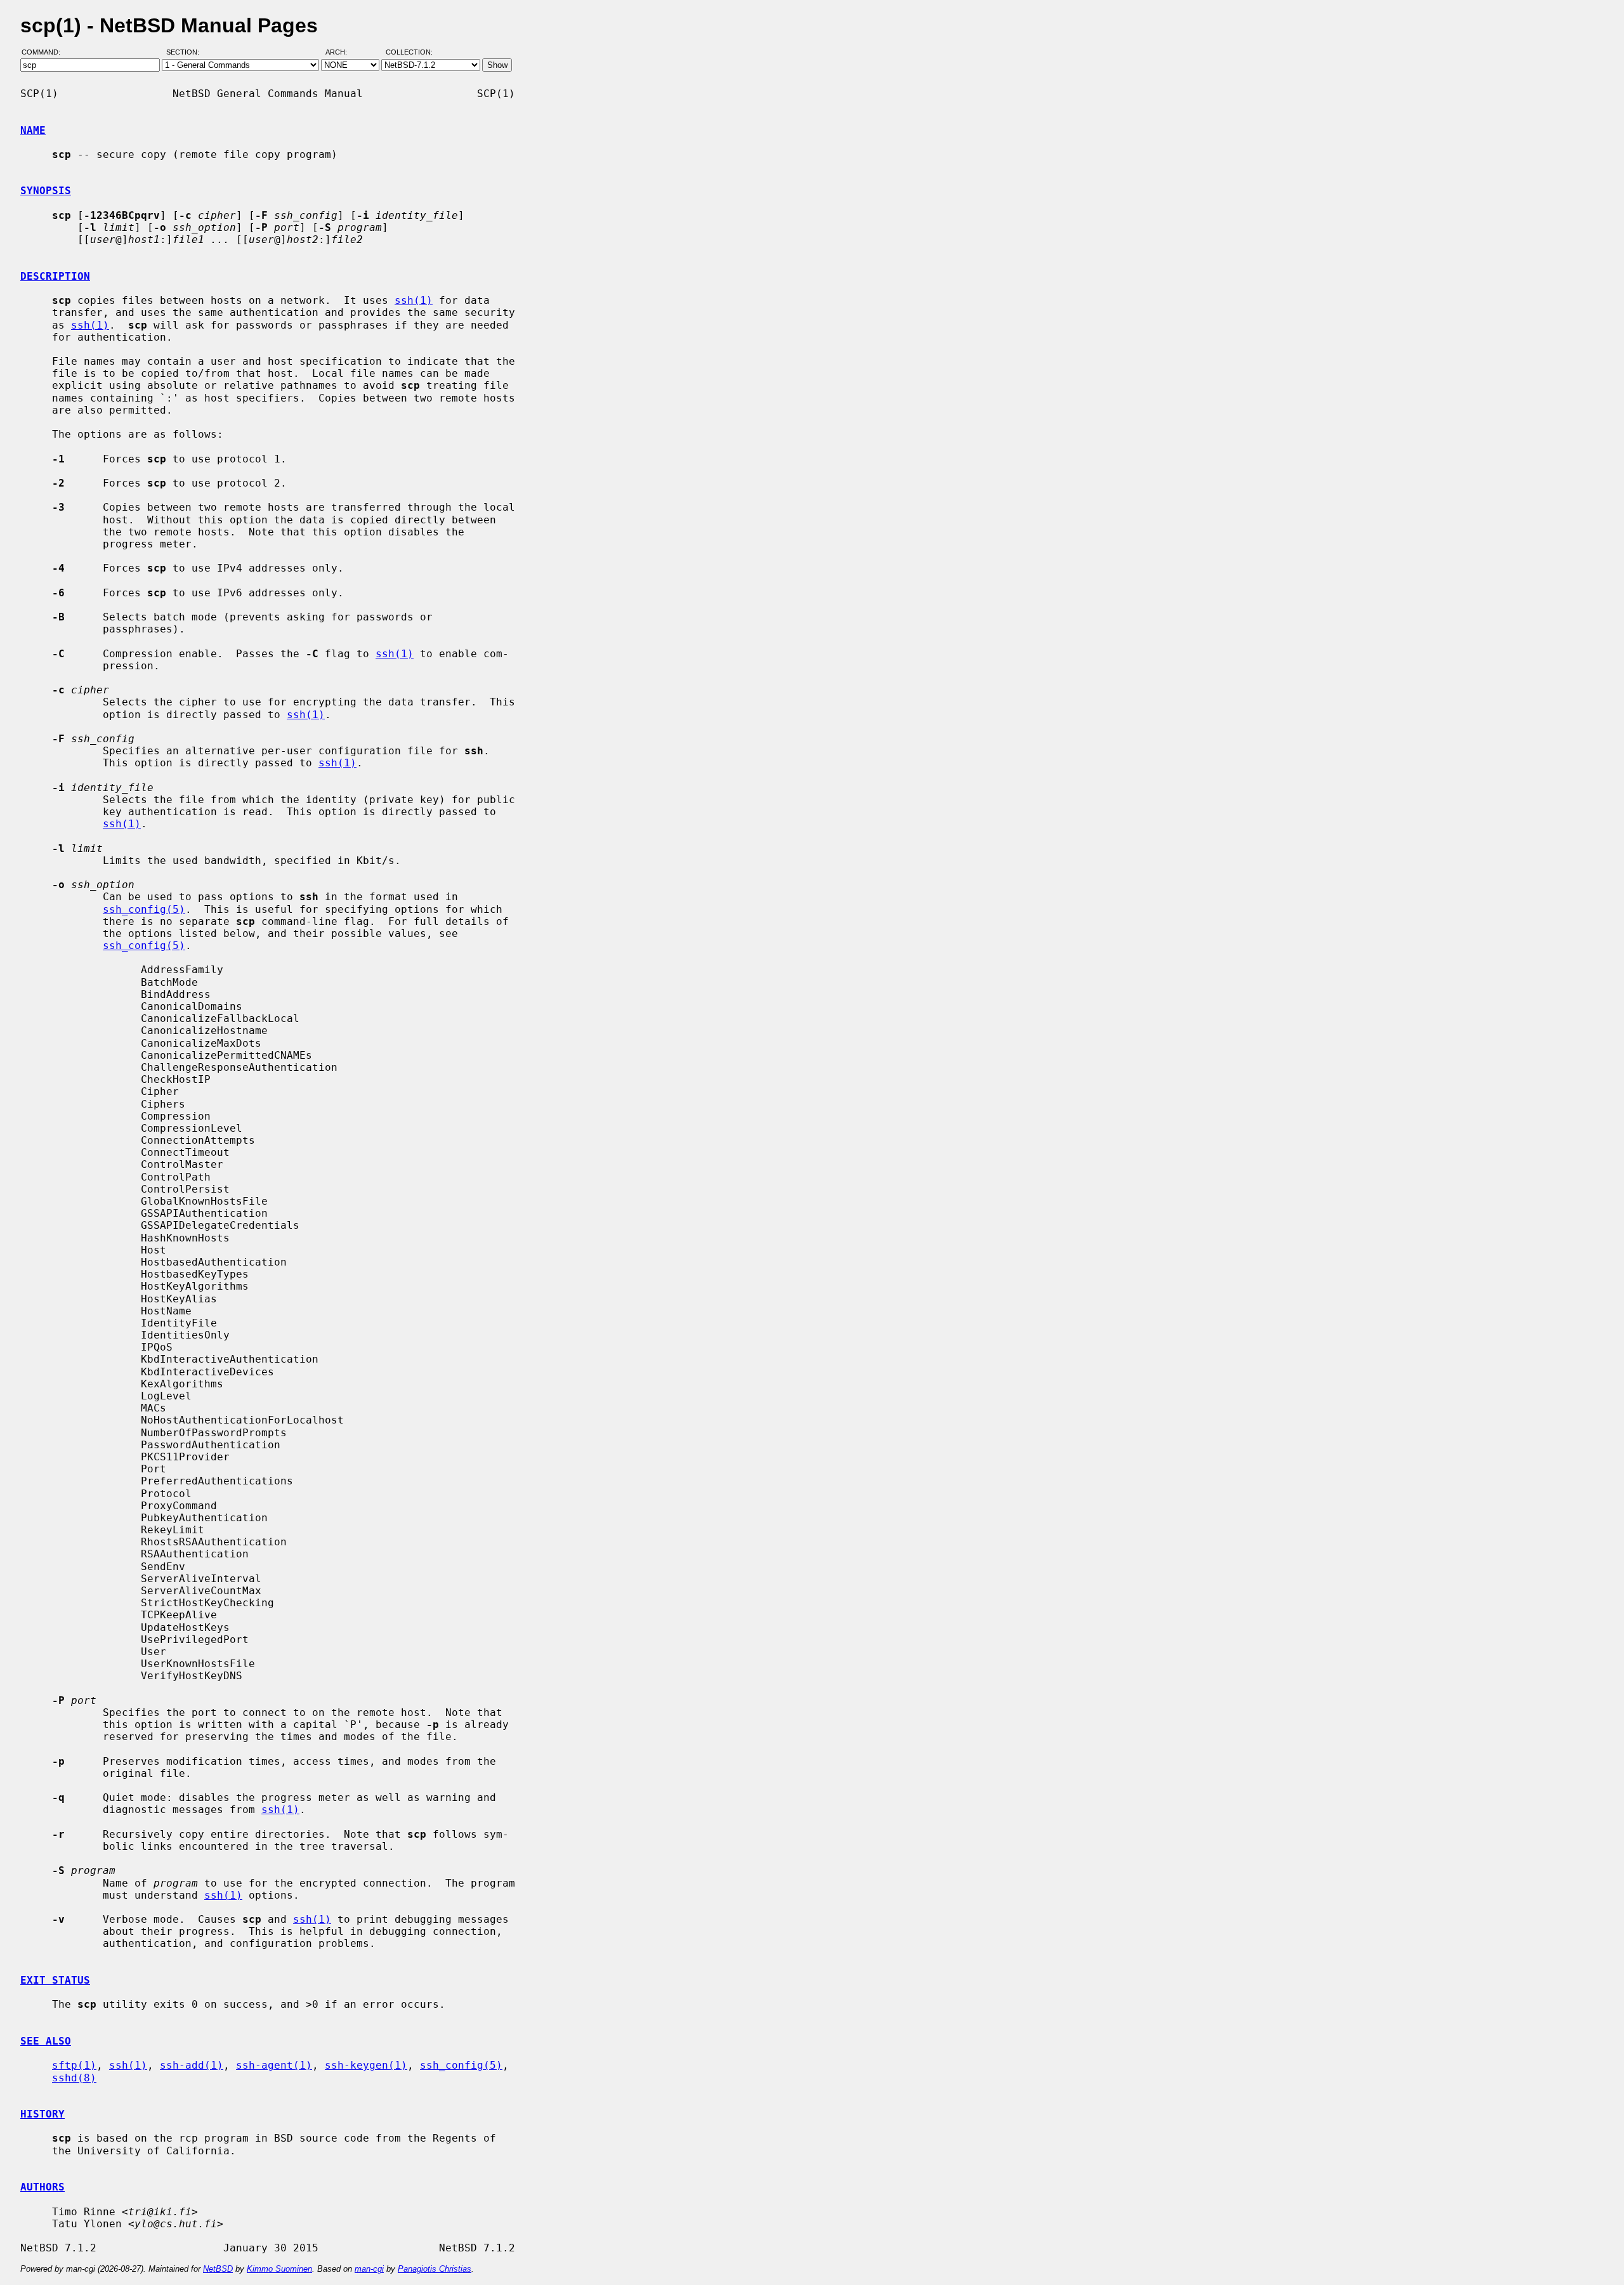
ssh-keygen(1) (366, 2065)
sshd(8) (74, 2078)
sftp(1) (74, 2065)
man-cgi (369, 2269)
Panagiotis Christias (435, 2269)
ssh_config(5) (144, 909)
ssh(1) (414, 300)
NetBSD (218, 2269)
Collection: (409, 53)
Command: (45, 53)
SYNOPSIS (46, 191)
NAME (33, 130)
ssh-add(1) (192, 2065)
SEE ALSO (46, 2041)
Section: (186, 53)
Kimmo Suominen (279, 2269)
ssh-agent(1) (274, 2065)
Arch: (342, 53)
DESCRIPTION (55, 276)
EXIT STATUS (55, 1980)
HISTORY (43, 2114)
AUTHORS (43, 2187)
